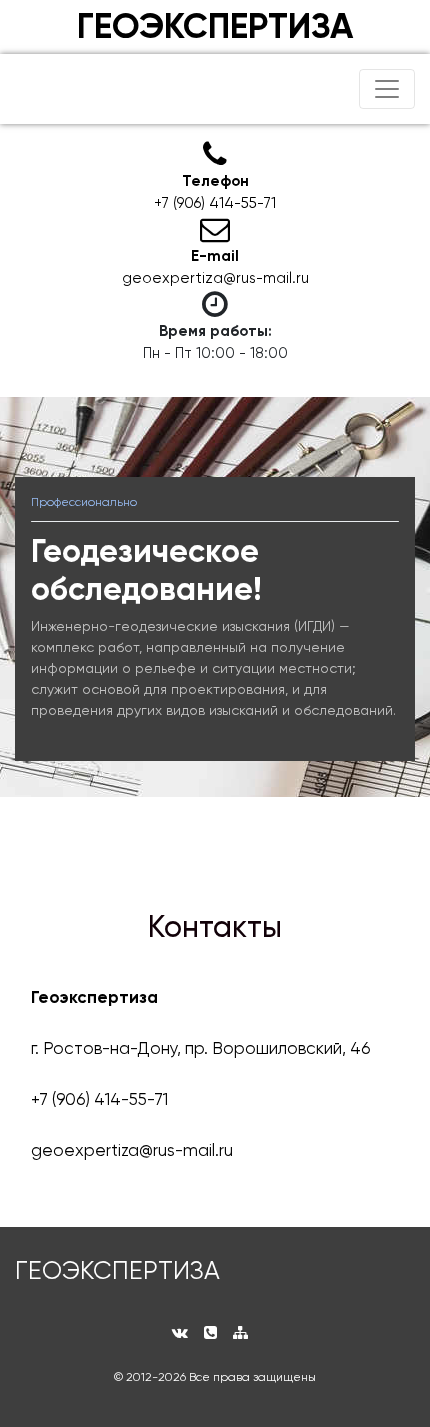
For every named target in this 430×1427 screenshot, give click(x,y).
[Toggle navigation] (387, 89)
